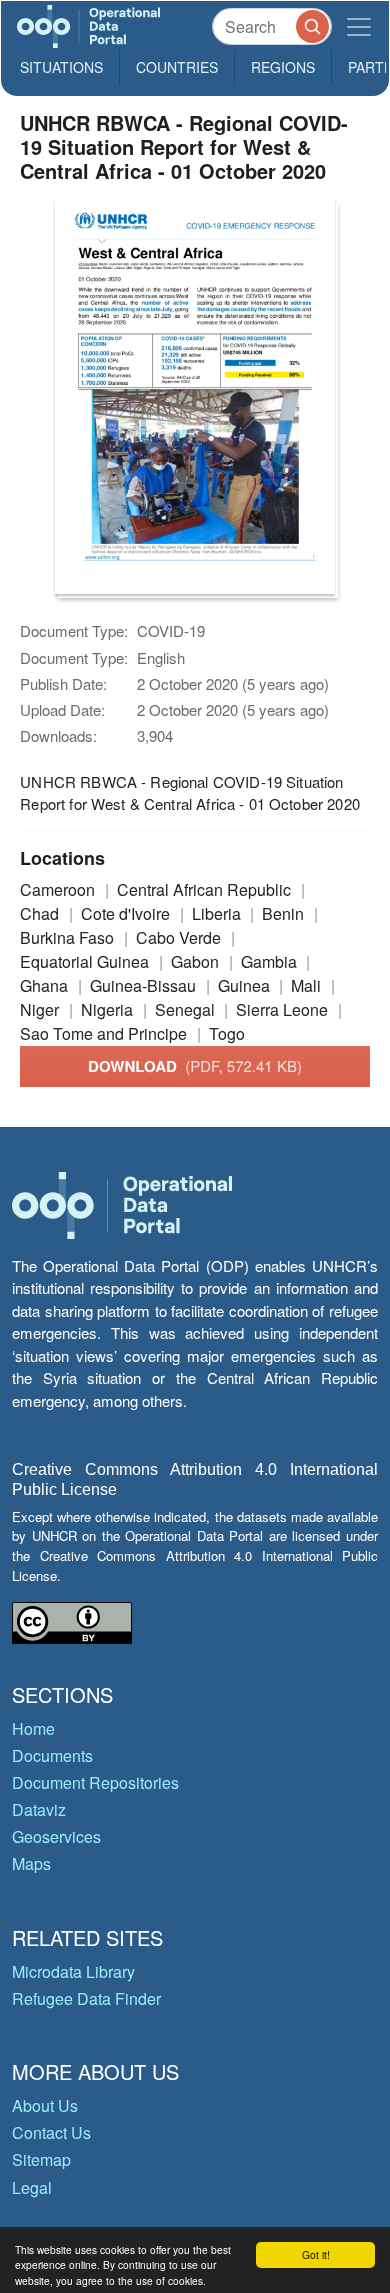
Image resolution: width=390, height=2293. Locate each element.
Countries (177, 67)
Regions (283, 67)
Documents (52, 1755)
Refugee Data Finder (86, 1998)
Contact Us (51, 2132)
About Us (45, 2105)
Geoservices (56, 1836)
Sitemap (41, 2159)
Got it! (316, 2254)
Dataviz (39, 1809)
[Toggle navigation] (359, 26)
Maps (31, 1863)
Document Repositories (95, 1782)
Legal (32, 2187)
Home (33, 1728)
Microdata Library (73, 1971)
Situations (61, 67)
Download (195, 1066)
